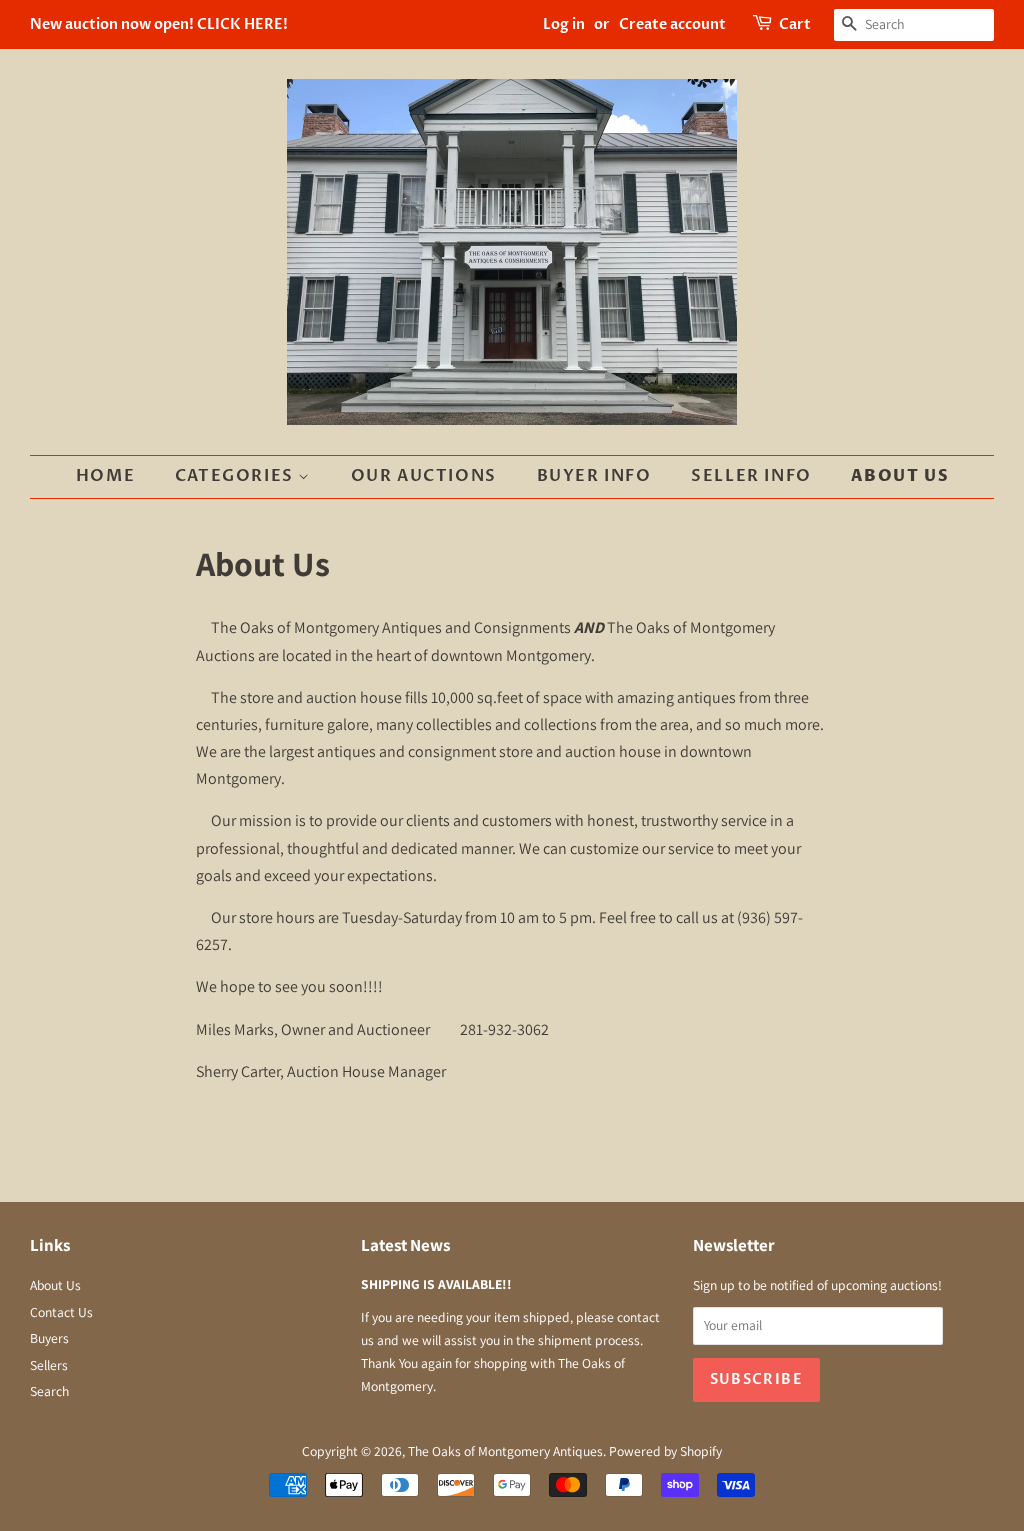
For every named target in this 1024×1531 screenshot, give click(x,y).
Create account (672, 24)
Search (49, 1391)
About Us (899, 476)
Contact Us (61, 1312)
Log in (564, 24)
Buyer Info (594, 476)
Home (105, 476)
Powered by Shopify (665, 1451)
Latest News (405, 1245)
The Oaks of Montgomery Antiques (505, 1451)
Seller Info (751, 476)
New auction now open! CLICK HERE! (159, 24)
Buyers (49, 1338)
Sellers (49, 1365)
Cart (795, 24)
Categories (237, 476)
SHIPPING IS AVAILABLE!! (436, 1284)
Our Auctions (424, 476)
